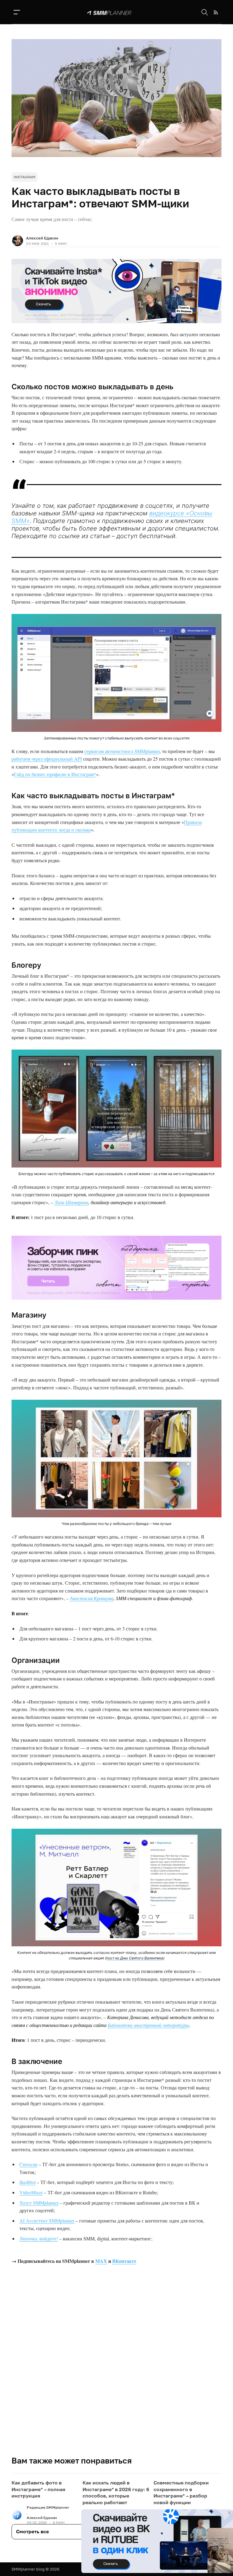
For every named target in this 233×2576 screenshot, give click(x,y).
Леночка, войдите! (39, 2238)
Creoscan (28, 2164)
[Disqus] (116, 2369)
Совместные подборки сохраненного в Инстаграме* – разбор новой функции (181, 2492)
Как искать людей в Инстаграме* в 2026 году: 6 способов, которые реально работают (116, 2492)
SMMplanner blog (28, 2569)
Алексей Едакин (42, 238)
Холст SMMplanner (39, 2203)
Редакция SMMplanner (48, 2507)
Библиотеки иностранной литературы (149, 2025)
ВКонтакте (124, 2261)
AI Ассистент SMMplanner (47, 2221)
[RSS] (216, 12)
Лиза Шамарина (71, 1202)
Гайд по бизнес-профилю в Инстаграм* (55, 774)
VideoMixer (31, 2192)
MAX (101, 2261)
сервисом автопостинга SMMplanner (122, 751)
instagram (24, 177)
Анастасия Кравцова (92, 1598)
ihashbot (27, 2182)
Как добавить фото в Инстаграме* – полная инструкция (38, 2489)
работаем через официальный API (47, 759)
